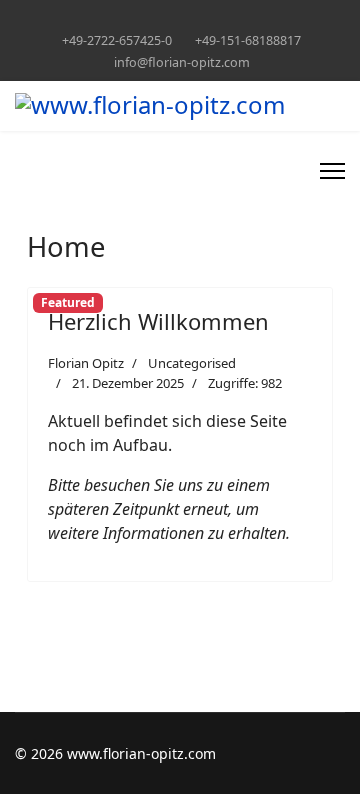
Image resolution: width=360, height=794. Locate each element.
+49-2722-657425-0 (117, 40)
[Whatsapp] (226, 18)
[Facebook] (133, 18)
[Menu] (332, 171)
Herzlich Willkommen (158, 321)
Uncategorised (192, 363)
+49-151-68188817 (248, 40)
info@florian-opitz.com (182, 62)
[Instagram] (195, 18)
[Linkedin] (164, 18)
